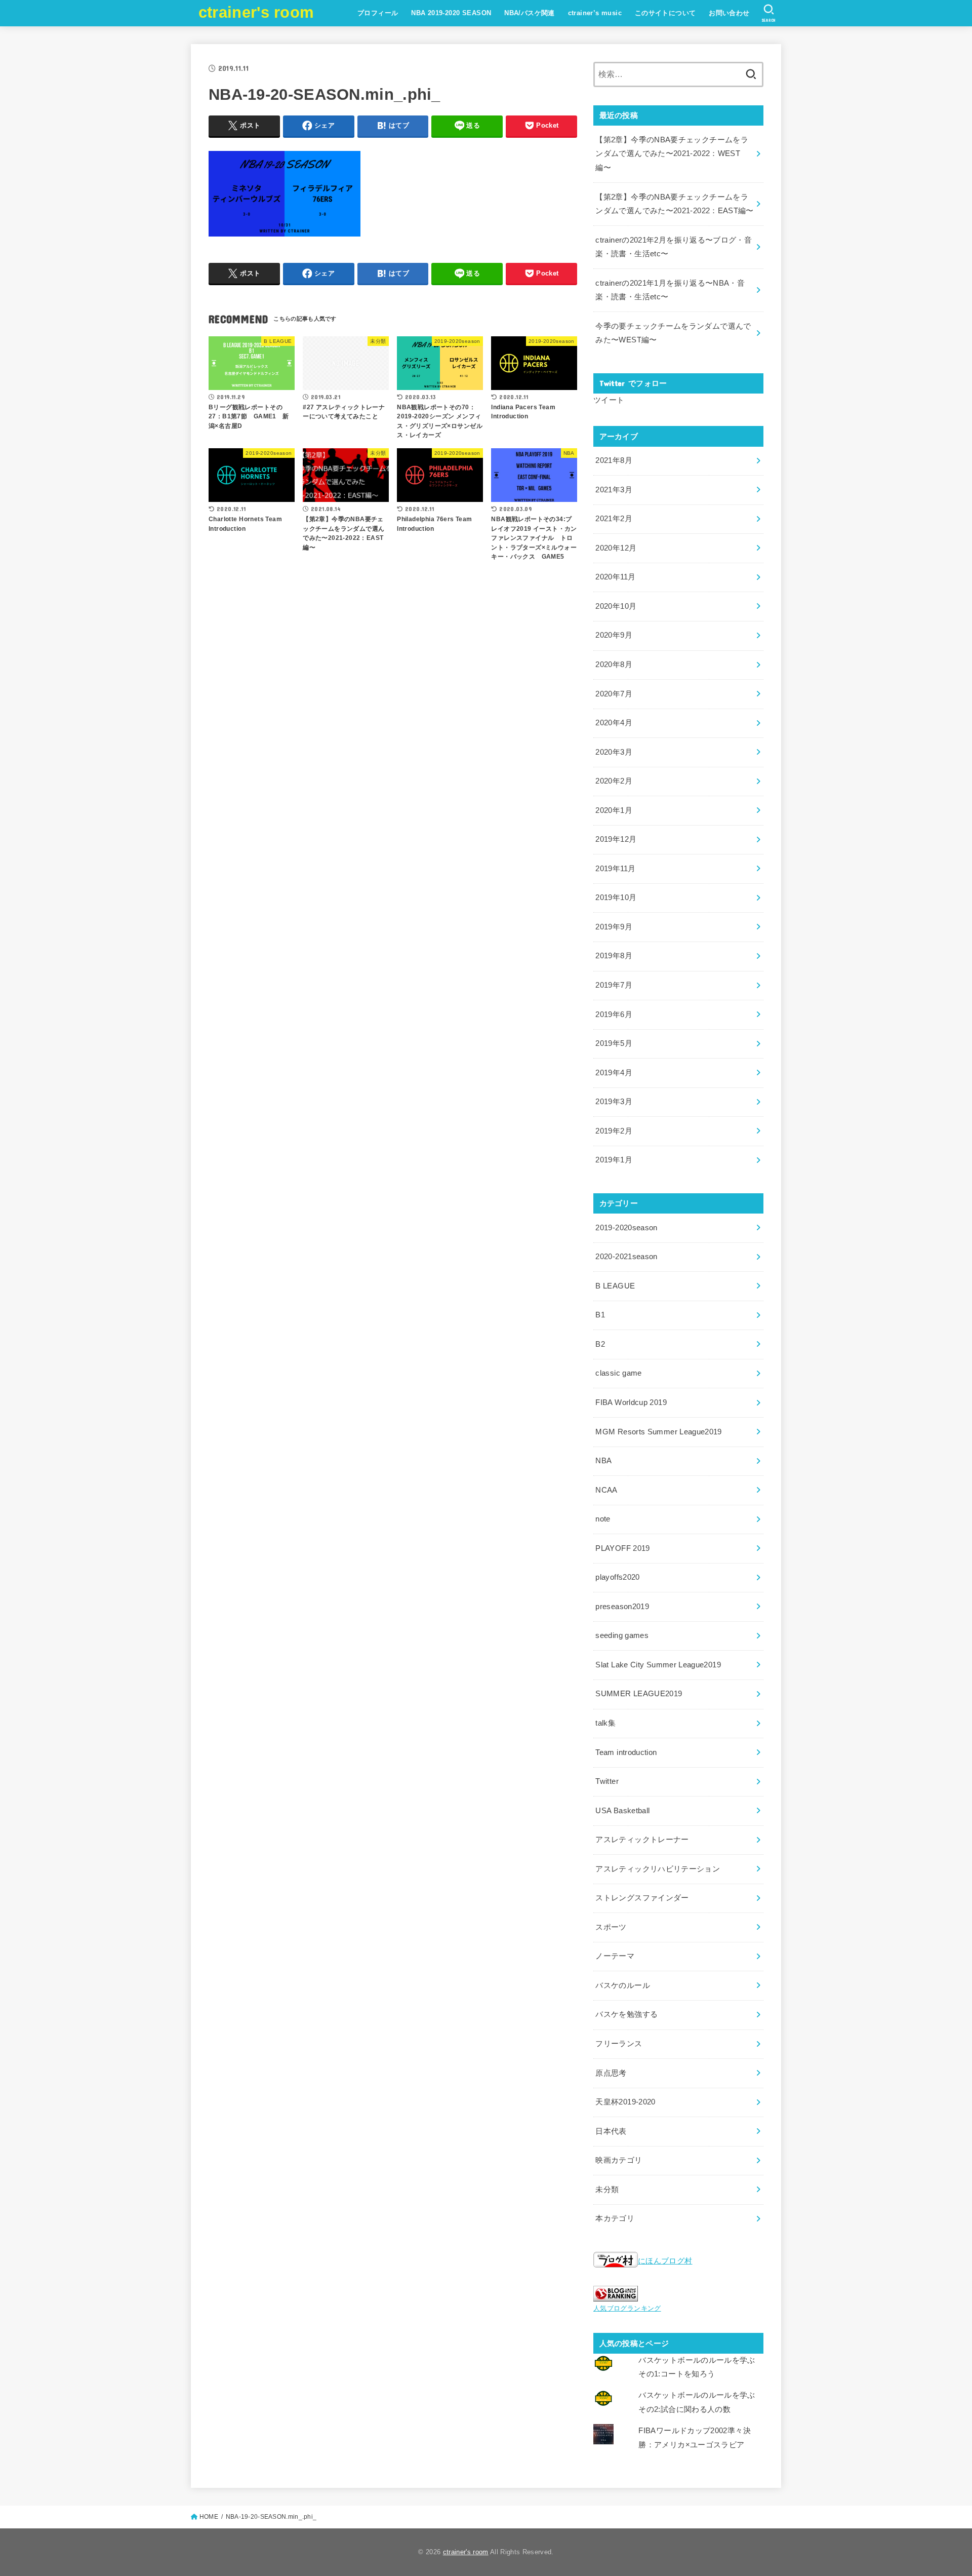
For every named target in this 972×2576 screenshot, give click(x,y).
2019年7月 (614, 985)
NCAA (606, 1490)
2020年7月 (614, 694)
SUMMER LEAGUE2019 (639, 1694)
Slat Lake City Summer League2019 (658, 1665)
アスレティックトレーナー (642, 1840)
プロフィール (378, 13)
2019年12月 (616, 839)
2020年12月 (616, 548)
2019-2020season (626, 1228)
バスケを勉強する (626, 2014)
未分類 (607, 2190)
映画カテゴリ (619, 2160)
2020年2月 (614, 781)
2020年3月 (614, 752)
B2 (600, 1344)
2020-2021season (626, 1257)
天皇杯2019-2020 (625, 2102)
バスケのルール (623, 1985)
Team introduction (626, 1752)
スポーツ (611, 1927)
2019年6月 (614, 1014)
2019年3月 (614, 1102)
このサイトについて (665, 13)
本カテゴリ (615, 2218)
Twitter (607, 1781)
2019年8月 (614, 956)
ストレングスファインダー (642, 1898)
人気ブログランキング (627, 2308)
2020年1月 (614, 810)
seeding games (622, 1635)
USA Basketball (622, 1811)
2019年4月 (614, 1073)
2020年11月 (615, 577)
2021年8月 (614, 460)
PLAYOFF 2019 (622, 1548)
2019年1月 (614, 1160)
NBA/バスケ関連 (530, 13)
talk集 (605, 1723)
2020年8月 (614, 665)
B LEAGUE (615, 1286)
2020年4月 (614, 723)
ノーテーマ (615, 1956)
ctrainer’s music (595, 13)
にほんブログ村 (665, 2261)
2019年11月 (615, 869)
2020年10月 (616, 606)
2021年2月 (614, 519)
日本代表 (611, 2131)
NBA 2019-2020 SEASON (451, 13)
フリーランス (619, 2044)
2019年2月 (614, 1131)
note (603, 1519)
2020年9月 (614, 635)
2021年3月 (614, 490)
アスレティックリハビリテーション (658, 1869)
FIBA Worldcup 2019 (631, 1402)
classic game (618, 1373)
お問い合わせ (729, 13)
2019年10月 (616, 897)
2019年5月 (614, 1043)
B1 (600, 1315)
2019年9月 (614, 927)
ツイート (609, 400)
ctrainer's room (256, 12)
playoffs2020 (617, 1577)
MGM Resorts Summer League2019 (659, 1432)
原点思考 (611, 2073)
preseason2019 (622, 1607)
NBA (603, 1461)
